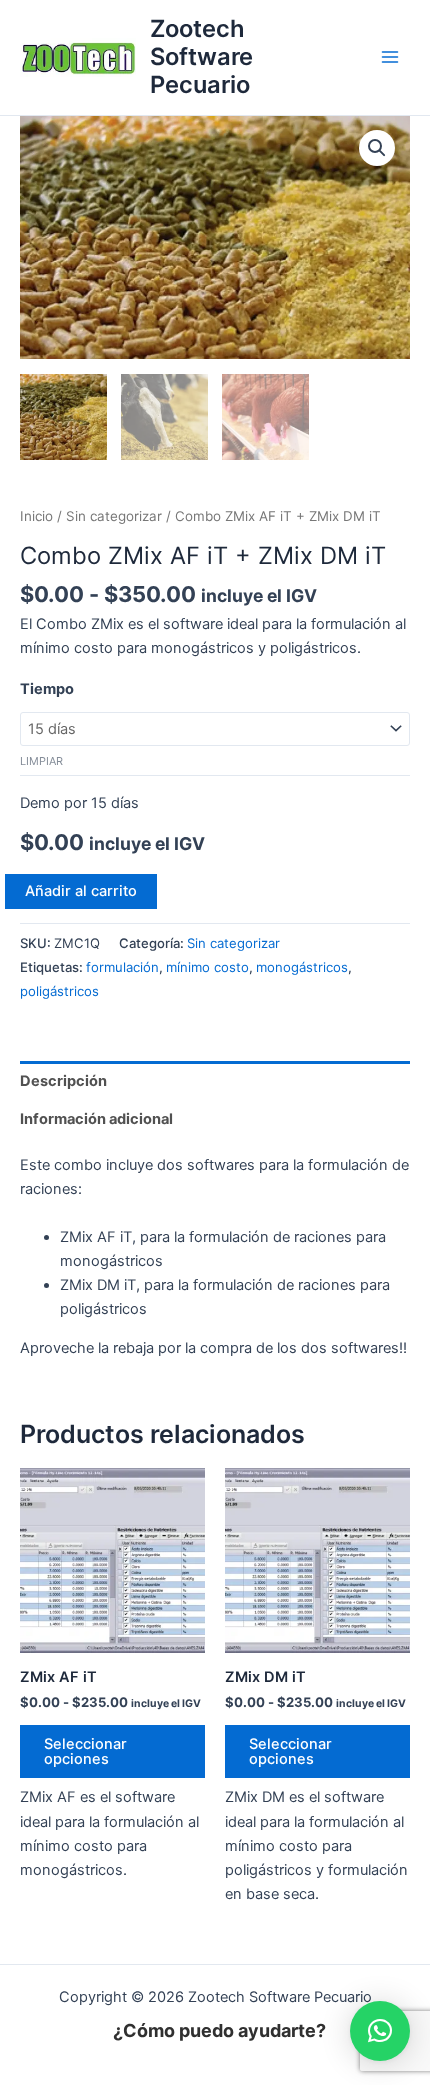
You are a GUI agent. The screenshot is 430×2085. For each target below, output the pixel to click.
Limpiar (41, 761)
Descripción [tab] (63, 1081)
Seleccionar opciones (85, 1751)
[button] (377, 148)
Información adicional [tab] (96, 1119)
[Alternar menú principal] (390, 57)
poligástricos (59, 991)
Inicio (36, 516)
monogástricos (302, 967)
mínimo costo (207, 967)
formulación (122, 967)
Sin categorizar (114, 516)
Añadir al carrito (81, 891)
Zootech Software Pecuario (201, 57)
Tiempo (47, 689)
